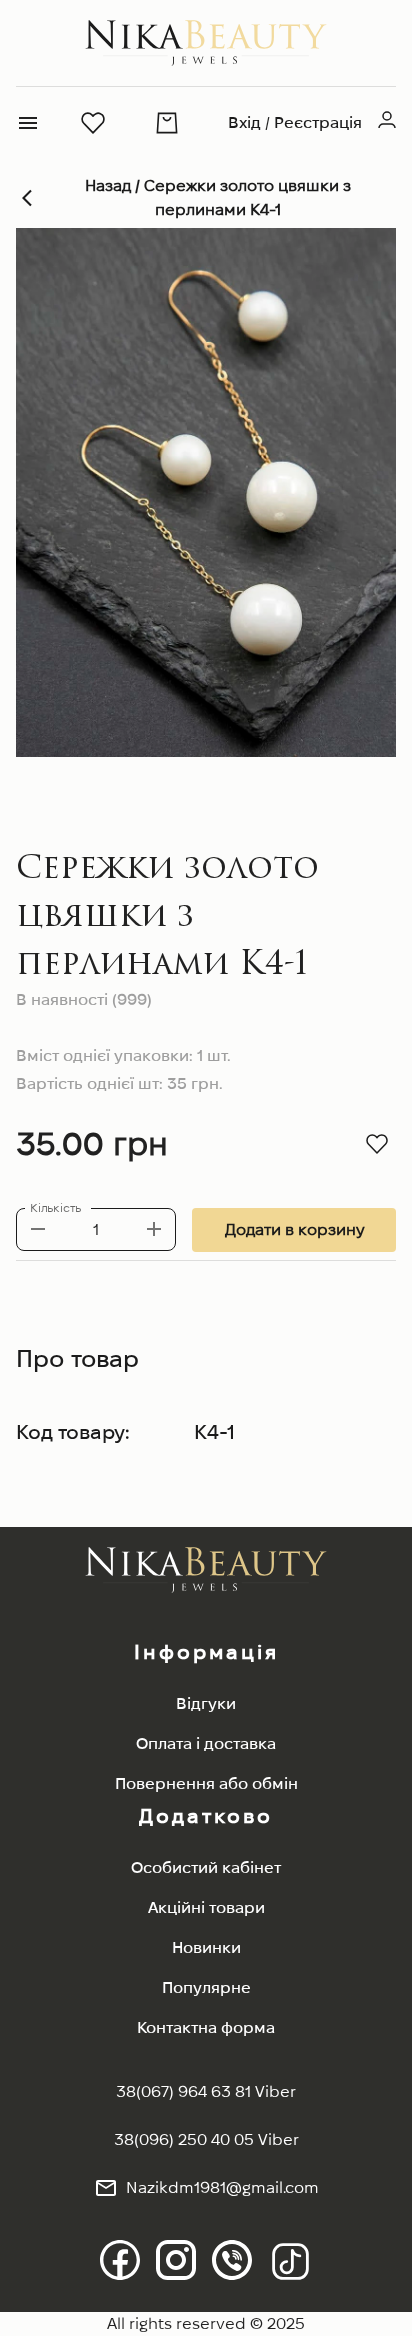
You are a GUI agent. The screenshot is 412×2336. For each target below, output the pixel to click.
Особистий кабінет (206, 1867)
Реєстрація (318, 122)
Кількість (55, 1207)
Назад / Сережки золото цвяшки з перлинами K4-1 (218, 197)
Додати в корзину (294, 1229)
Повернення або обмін (206, 1783)
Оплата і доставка (206, 1743)
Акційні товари (206, 1907)
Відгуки (206, 1703)
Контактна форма (206, 2027)
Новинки (206, 1947)
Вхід (244, 122)
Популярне (206, 1987)
